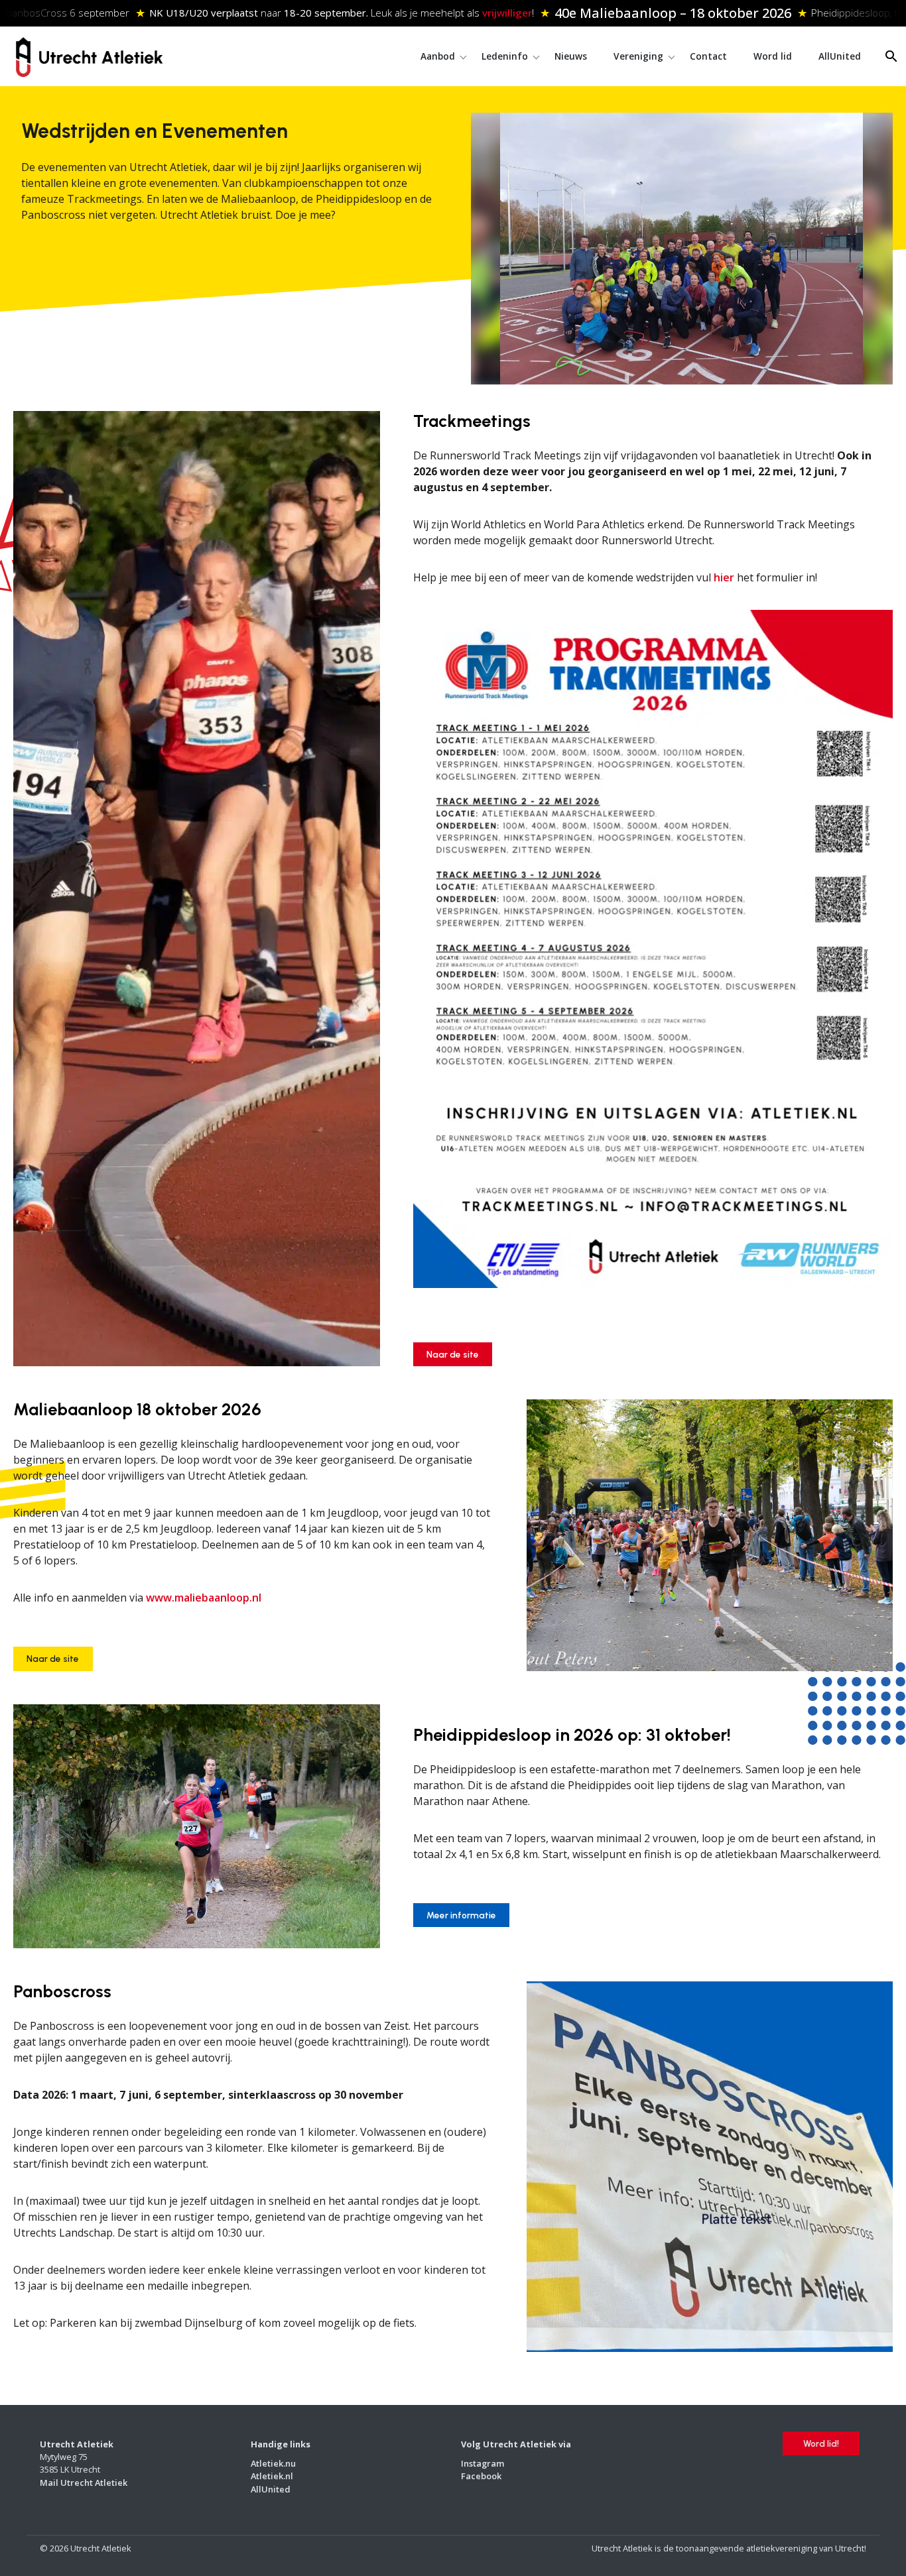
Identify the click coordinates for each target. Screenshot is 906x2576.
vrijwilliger (467, 13)
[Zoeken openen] (891, 56)
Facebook (481, 2476)
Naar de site (453, 1354)
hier (724, 577)
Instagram (483, 2463)
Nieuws (571, 56)
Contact (708, 56)
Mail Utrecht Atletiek (84, 2482)
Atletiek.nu (273, 2463)
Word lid (773, 56)
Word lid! (821, 2443)
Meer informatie (461, 1915)
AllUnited (840, 56)
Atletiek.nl (272, 2476)
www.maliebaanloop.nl (202, 1598)
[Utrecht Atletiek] (89, 55)
